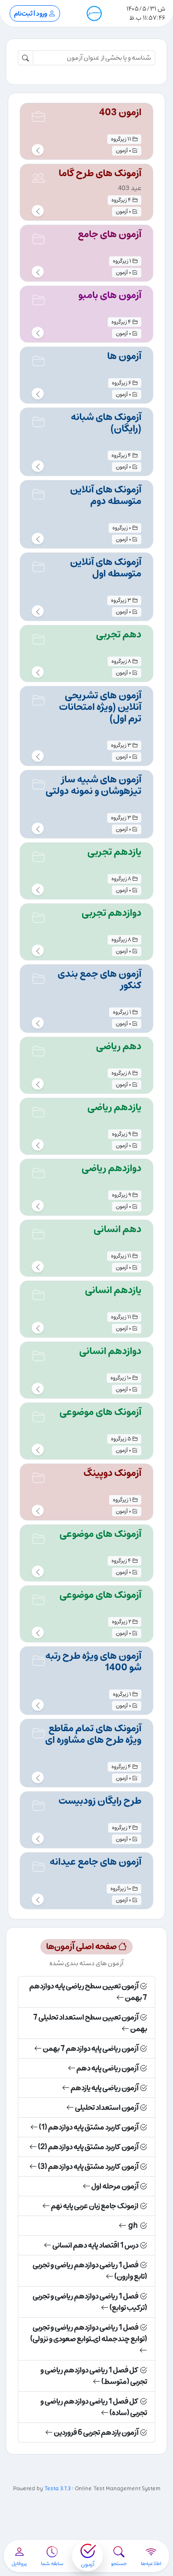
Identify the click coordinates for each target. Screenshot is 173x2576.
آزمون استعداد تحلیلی (107, 2108)
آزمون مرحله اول (115, 2186)
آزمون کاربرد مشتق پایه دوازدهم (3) (88, 2167)
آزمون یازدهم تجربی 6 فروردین (96, 2432)
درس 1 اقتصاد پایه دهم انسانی (95, 2245)
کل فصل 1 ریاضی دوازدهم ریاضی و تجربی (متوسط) (94, 2376)
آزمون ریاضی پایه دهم (107, 2068)
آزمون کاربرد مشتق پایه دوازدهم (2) (88, 2147)
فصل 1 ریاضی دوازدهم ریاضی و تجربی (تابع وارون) (90, 2271)
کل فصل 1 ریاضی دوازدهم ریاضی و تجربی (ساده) (94, 2407)
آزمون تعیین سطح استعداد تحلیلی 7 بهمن (90, 2023)
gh (133, 2226)
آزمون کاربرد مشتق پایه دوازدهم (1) (89, 2127)
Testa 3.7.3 (57, 2489)
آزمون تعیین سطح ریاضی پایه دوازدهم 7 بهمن (88, 1992)
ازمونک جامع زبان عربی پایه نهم (95, 2206)
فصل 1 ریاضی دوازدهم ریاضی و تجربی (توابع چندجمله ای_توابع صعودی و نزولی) (89, 2333)
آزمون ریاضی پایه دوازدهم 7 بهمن (91, 2049)
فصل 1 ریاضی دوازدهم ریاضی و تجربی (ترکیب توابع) (90, 2302)
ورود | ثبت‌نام (31, 14)
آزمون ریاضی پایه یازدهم (105, 2088)
